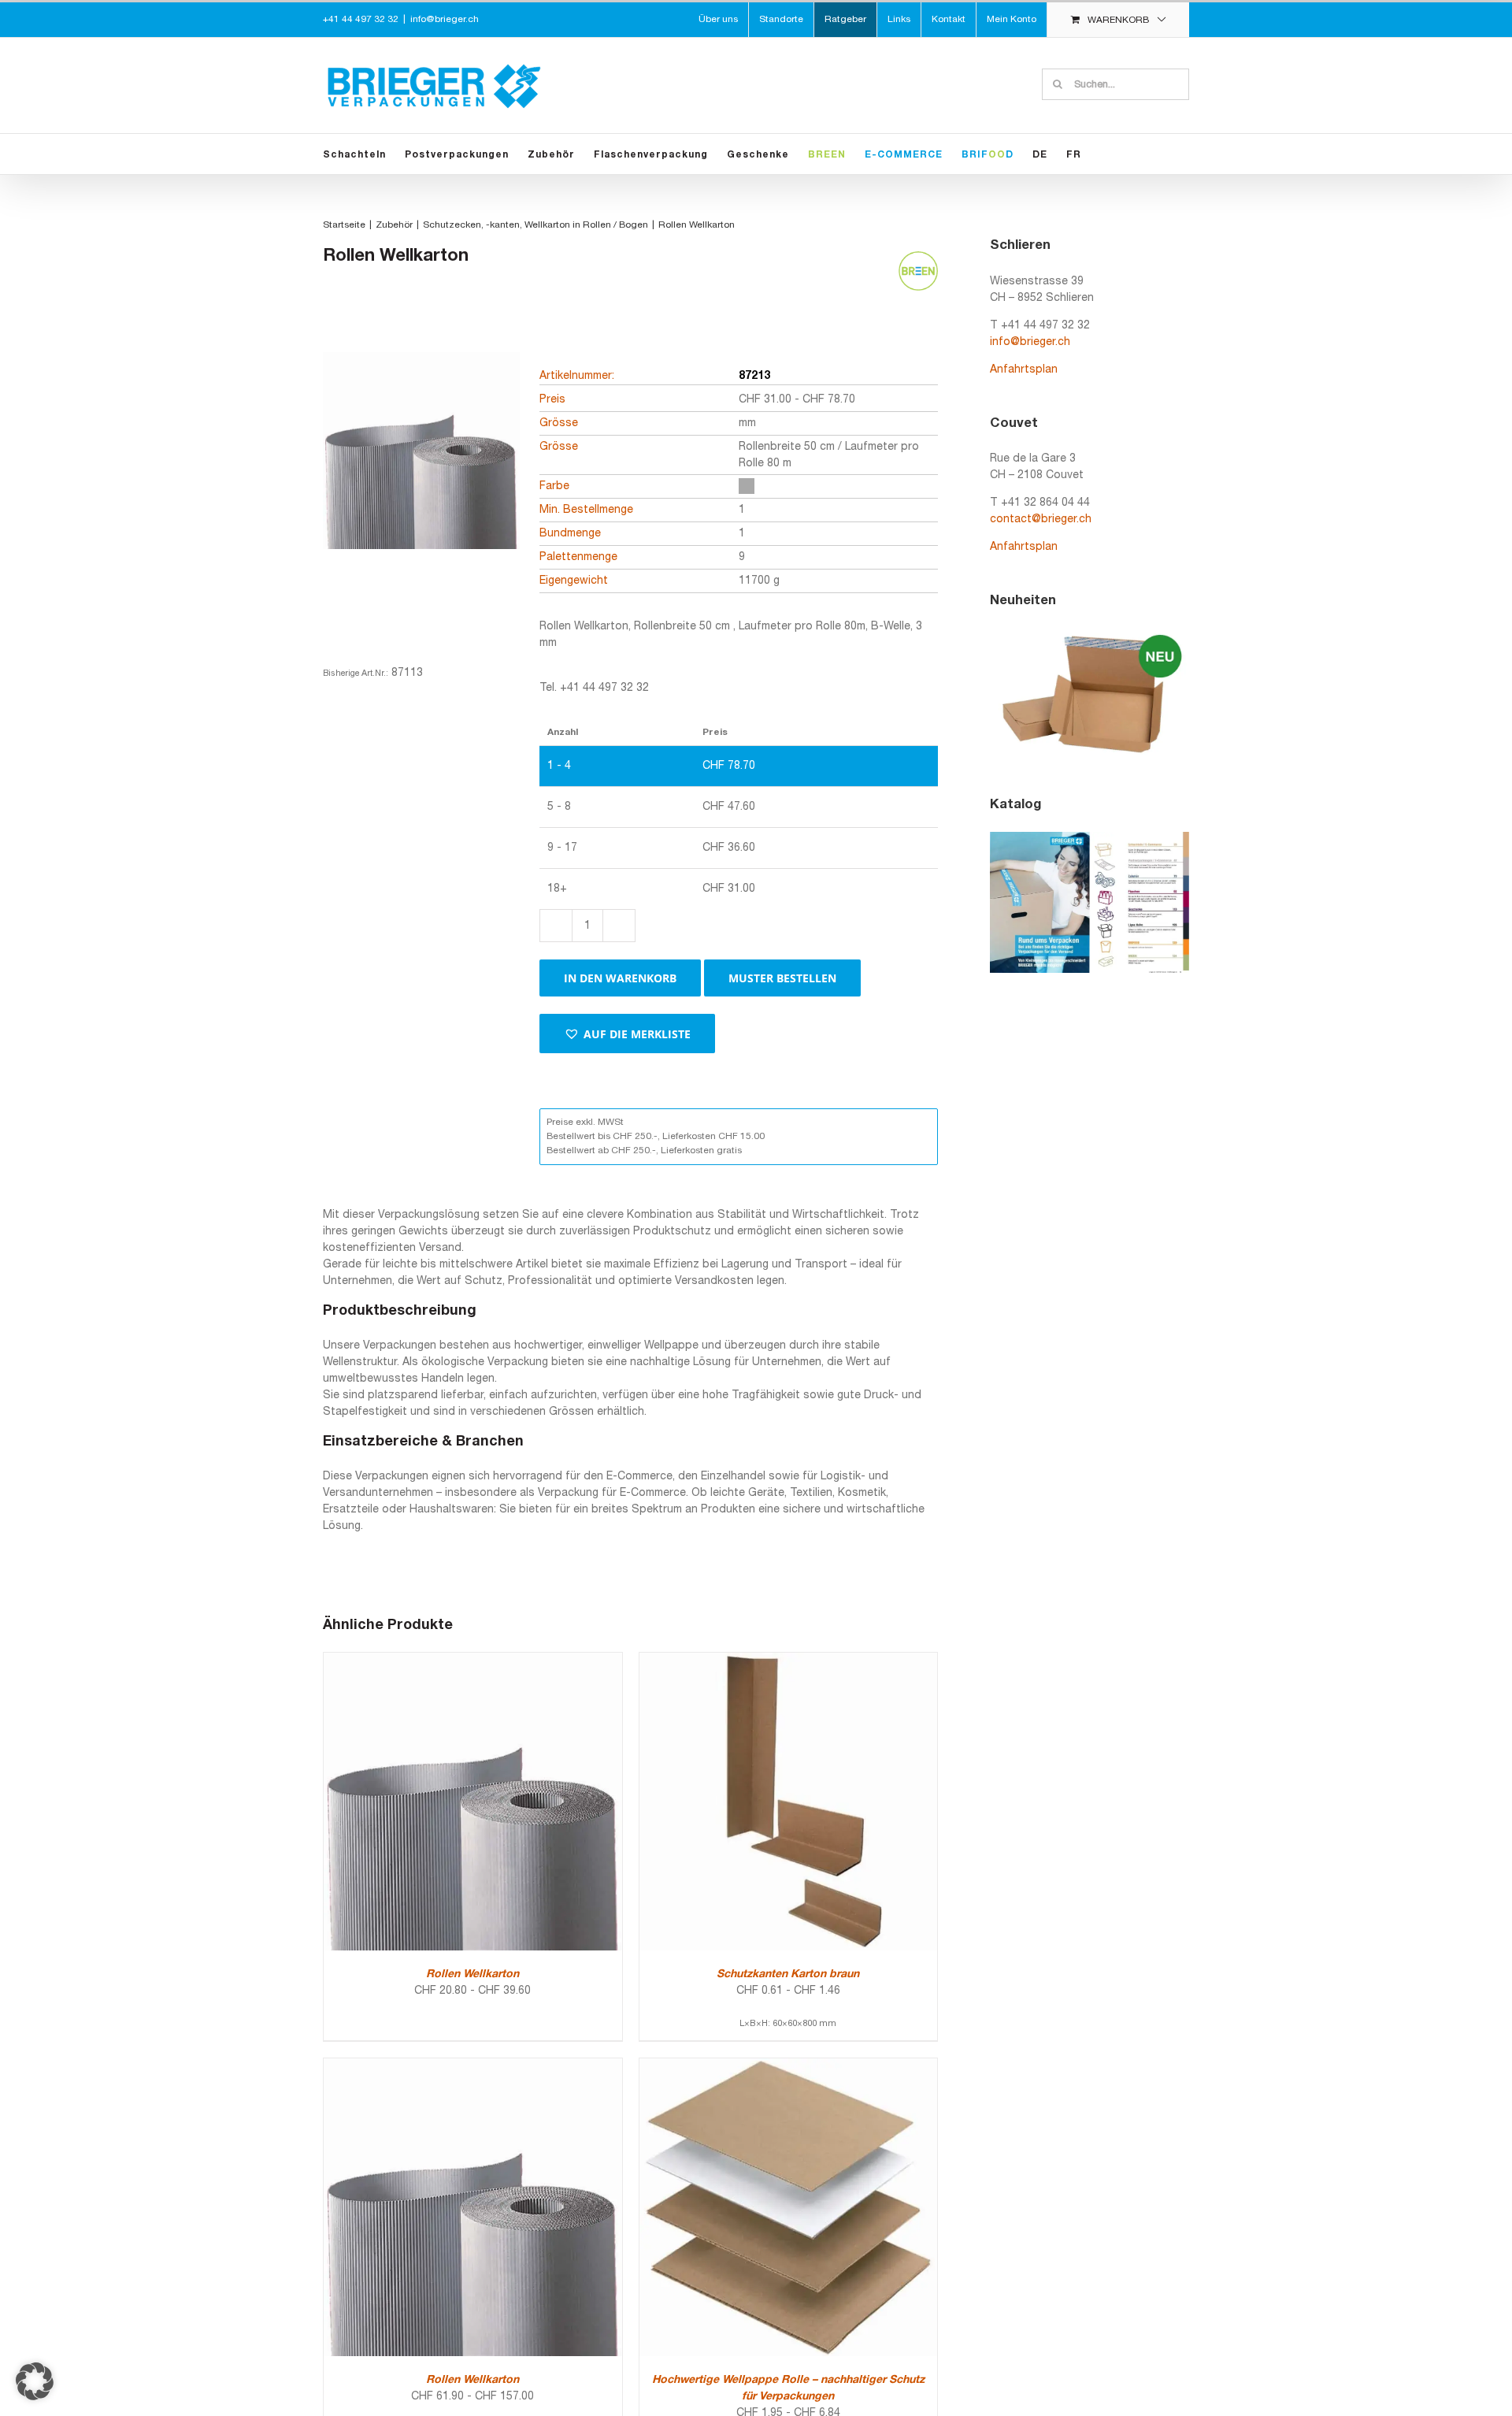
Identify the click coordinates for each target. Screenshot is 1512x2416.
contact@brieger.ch (1041, 520)
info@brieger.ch (445, 19)
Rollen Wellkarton (472, 1974)
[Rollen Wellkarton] (473, 1661)
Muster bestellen (782, 978)
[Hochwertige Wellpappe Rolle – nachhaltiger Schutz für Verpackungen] (789, 2067)
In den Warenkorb (620, 978)
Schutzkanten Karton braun (788, 1974)
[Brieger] (421, 478)
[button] (627, 1034)
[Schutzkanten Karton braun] (789, 1661)
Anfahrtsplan (1024, 370)
